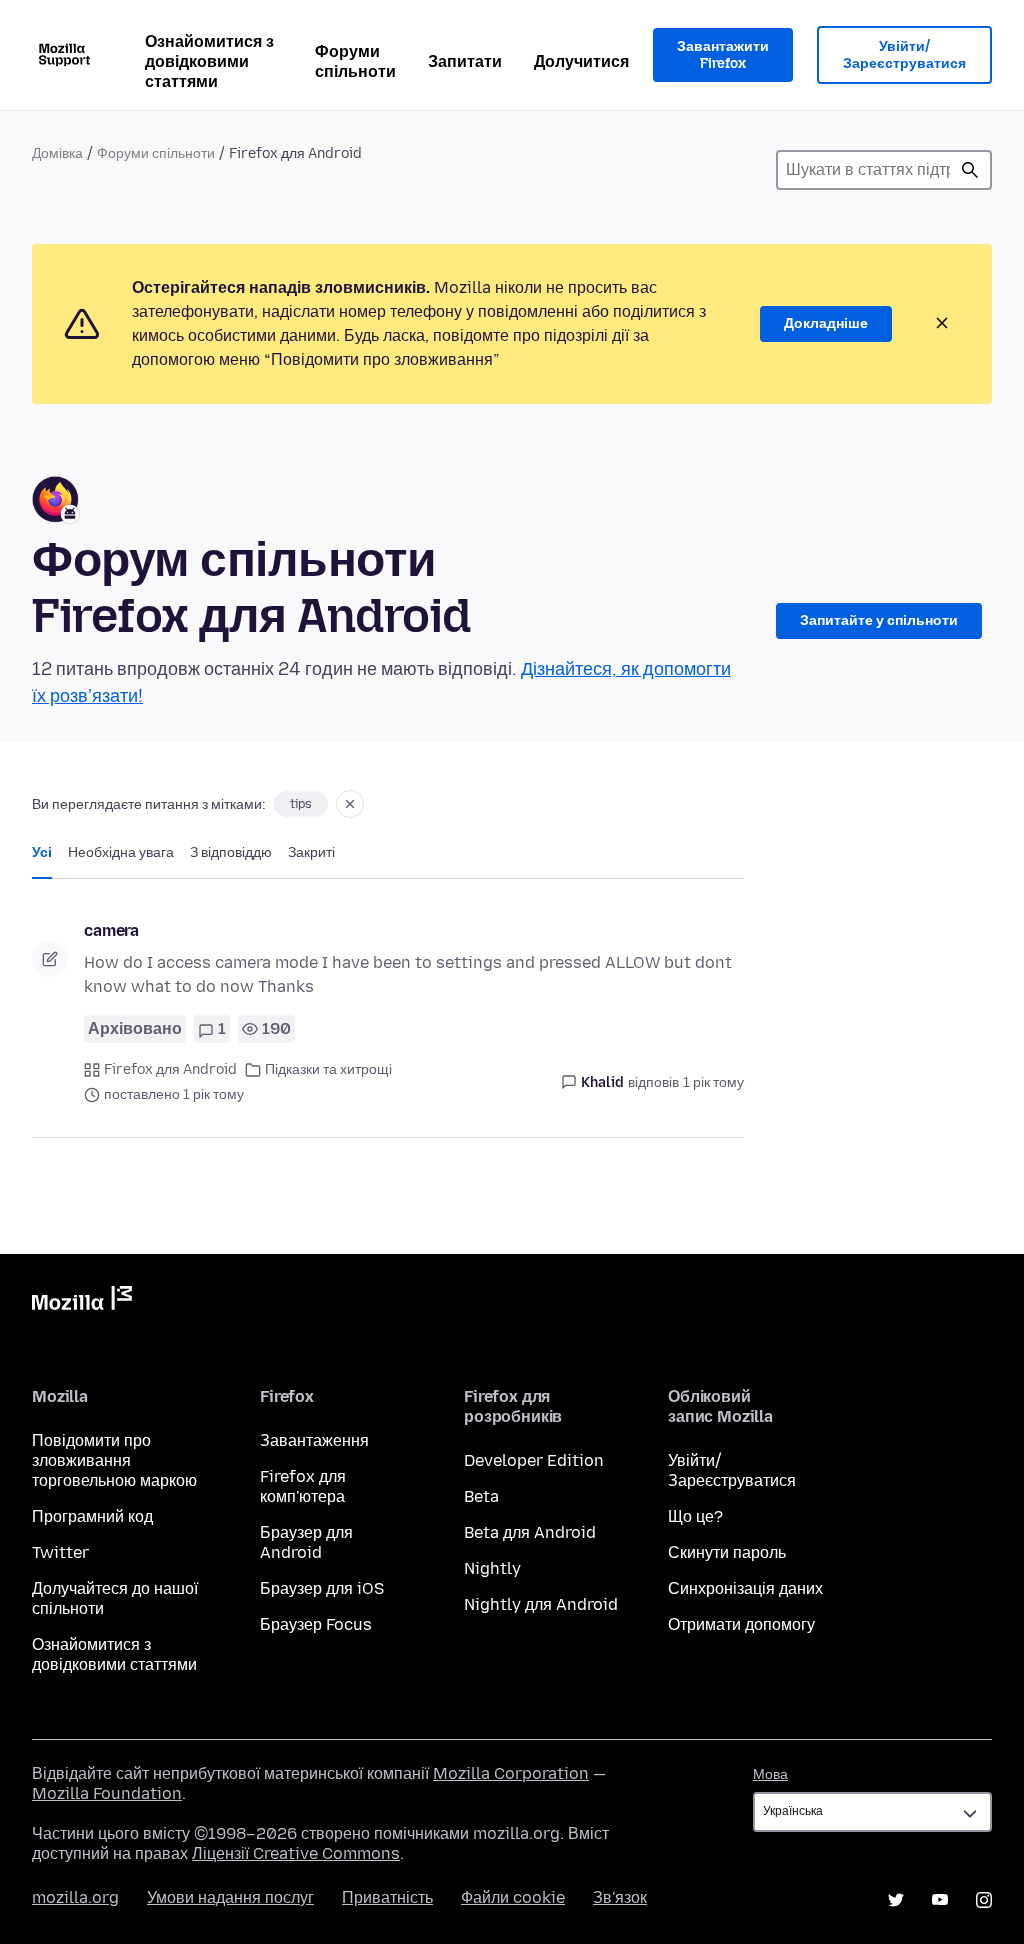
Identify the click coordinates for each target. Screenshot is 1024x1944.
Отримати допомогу (741, 1624)
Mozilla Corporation (511, 1773)
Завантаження (314, 1440)
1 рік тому (713, 1082)
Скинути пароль (727, 1552)
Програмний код (92, 1516)
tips (301, 804)
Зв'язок (620, 1897)
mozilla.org (75, 1897)
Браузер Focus (316, 1624)
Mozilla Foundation (107, 1793)
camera (111, 930)
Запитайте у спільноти (879, 620)
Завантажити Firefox (723, 55)
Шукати (970, 170)
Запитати (465, 61)
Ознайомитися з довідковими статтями (209, 61)
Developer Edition (534, 1460)
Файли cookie (513, 1897)
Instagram (984, 1900)
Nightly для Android (541, 1604)
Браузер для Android (306, 1542)
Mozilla (82, 1302)
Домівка (57, 153)
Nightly (492, 1568)
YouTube (940, 1900)
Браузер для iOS (322, 1588)
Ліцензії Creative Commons (296, 1853)
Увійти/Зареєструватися (904, 55)
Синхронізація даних (745, 1588)
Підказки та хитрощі (328, 1069)
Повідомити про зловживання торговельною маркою (114, 1460)
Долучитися (581, 61)
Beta (481, 1496)
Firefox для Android (170, 1069)
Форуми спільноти (355, 61)
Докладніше (826, 323)
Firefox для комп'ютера (303, 1486)
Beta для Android (530, 1532)
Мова (770, 1774)
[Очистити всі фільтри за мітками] (350, 804)
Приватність (387, 1897)
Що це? (695, 1516)
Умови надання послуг (230, 1897)
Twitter (60, 1552)
